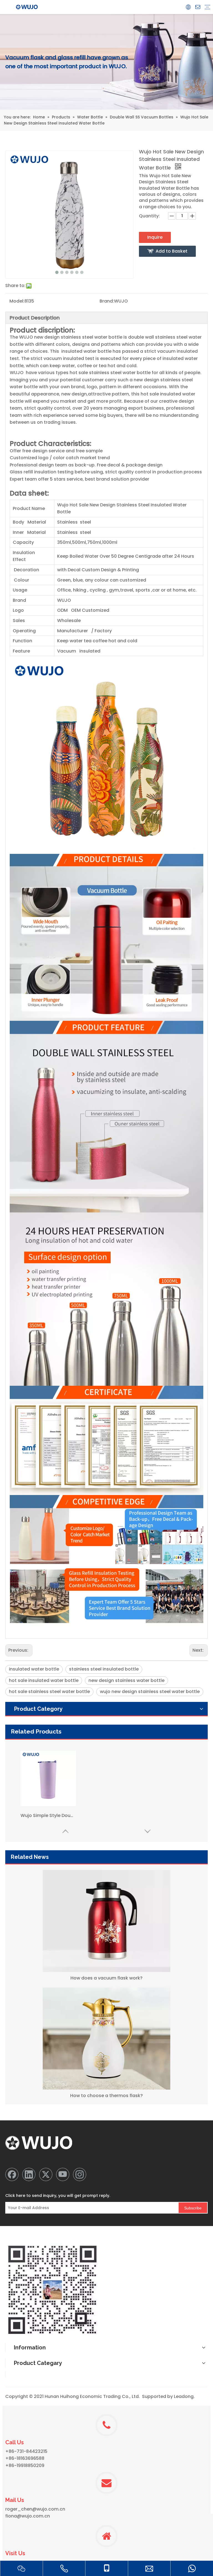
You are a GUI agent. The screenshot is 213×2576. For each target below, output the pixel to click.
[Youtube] (63, 2174)
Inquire (155, 237)
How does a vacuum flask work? (106, 1978)
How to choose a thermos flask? (106, 2096)
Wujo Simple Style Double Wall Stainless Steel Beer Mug (48, 1815)
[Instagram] (80, 2174)
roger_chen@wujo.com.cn (35, 2509)
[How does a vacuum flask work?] (106, 1921)
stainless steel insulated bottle (104, 1669)
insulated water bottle (34, 1669)
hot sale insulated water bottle (44, 1680)
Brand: (107, 301)
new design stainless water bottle (126, 1680)
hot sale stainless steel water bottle (49, 1691)
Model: (17, 301)
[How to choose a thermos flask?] (106, 2039)
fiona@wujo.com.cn (28, 2516)
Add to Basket (172, 251)
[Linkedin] (29, 2174)
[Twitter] (46, 2174)
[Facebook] (12, 2174)
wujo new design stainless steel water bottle (150, 1691)
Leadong (184, 2396)
